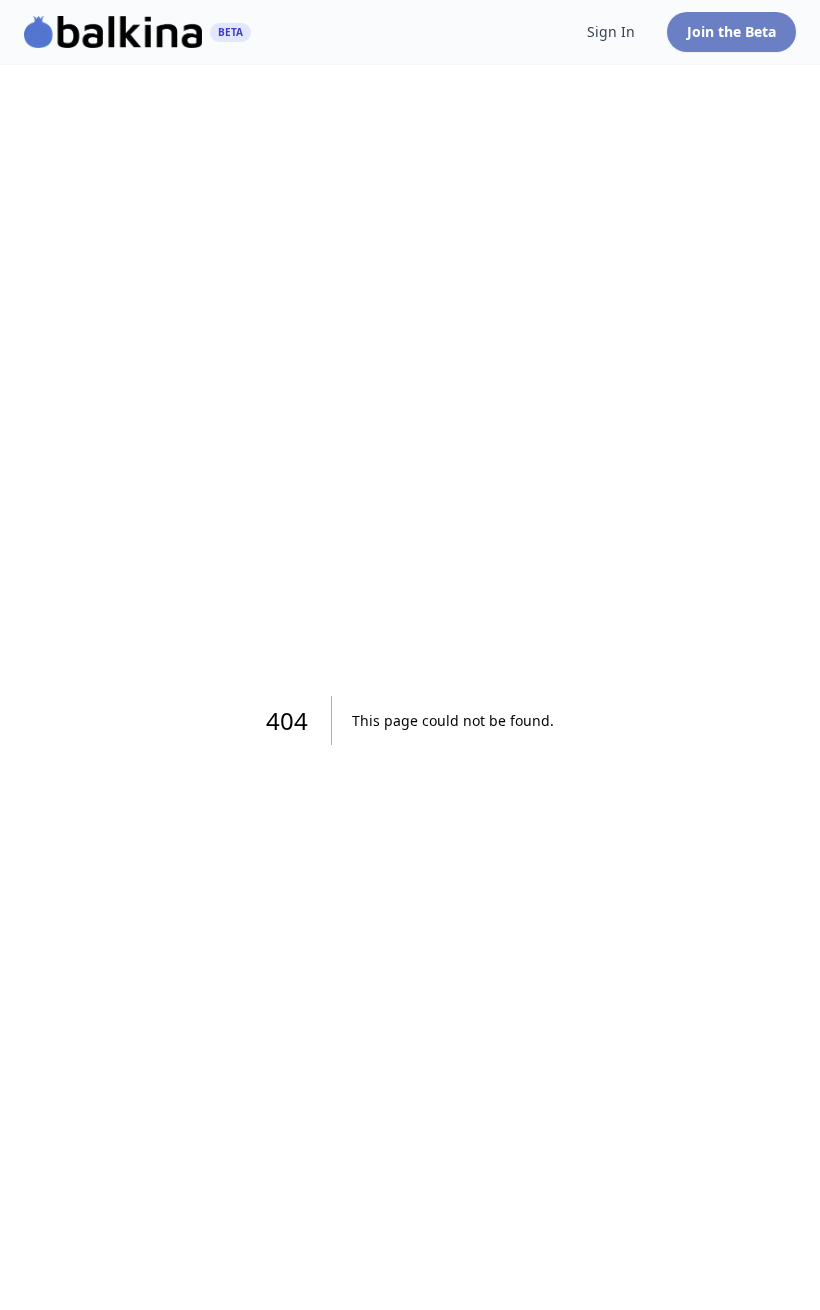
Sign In (611, 31)
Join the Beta (731, 31)
